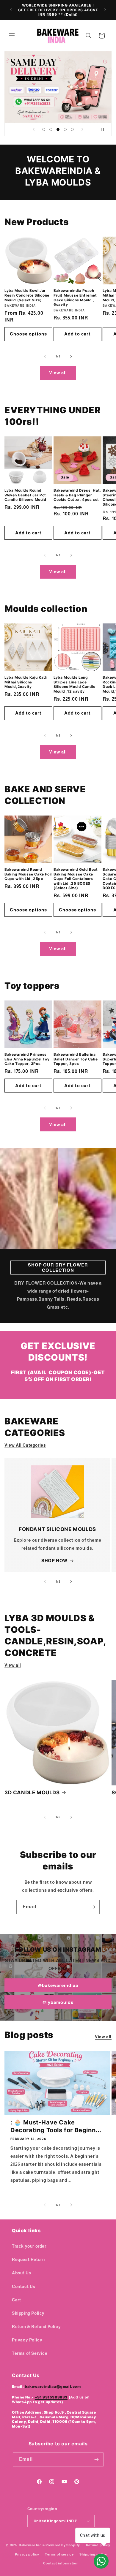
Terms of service (59, 2554)
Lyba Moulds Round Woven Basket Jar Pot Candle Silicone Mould (25, 495)
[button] (12, 36)
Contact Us (24, 2287)
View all (58, 373)
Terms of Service (30, 2353)
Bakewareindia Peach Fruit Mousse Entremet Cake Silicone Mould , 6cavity (75, 297)
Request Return (28, 2260)
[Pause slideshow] (105, 129)
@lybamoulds (58, 2002)
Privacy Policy (27, 2340)
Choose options (28, 334)
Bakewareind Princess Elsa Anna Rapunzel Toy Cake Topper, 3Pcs (27, 1059)
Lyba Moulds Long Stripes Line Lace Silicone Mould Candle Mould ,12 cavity (75, 684)
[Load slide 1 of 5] (44, 129)
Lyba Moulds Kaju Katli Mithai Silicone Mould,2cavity (26, 682)
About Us (22, 2273)
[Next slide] (82, 129)
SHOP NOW (54, 1561)
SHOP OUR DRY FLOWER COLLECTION (58, 1268)
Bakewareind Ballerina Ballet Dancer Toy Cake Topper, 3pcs (76, 1059)
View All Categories (25, 1445)
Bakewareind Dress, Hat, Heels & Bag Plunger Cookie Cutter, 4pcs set (77, 495)
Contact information (61, 2563)
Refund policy (98, 2545)
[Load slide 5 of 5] (72, 129)
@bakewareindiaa (58, 1985)
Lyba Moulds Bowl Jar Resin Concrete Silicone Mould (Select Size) (27, 295)
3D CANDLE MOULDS (32, 1793)
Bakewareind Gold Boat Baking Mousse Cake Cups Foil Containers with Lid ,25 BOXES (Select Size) (76, 879)
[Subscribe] (93, 1907)
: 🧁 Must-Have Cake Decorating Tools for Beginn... (56, 2126)
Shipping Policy (28, 2313)
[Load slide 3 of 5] (58, 129)
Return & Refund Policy (36, 2327)
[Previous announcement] (11, 10)
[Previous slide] (34, 129)
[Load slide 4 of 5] (65, 129)
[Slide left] (45, 357)
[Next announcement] (105, 10)
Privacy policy (27, 2554)
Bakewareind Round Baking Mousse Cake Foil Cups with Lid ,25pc (28, 874)
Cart (16, 2300)
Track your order (29, 2246)
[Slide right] (71, 357)
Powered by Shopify (63, 2545)
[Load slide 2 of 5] (51, 129)
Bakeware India (32, 2545)
